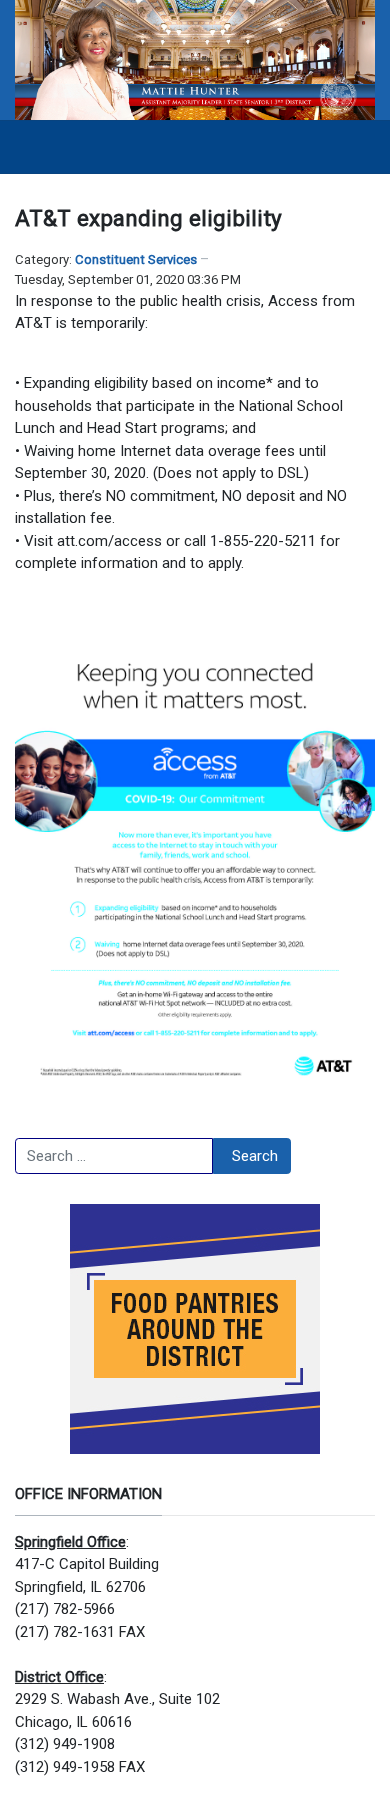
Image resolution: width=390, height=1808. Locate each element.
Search (255, 1156)
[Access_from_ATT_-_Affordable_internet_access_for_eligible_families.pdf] (195, 859)
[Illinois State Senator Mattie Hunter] (195, 59)
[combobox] (114, 1156)
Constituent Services (136, 259)
